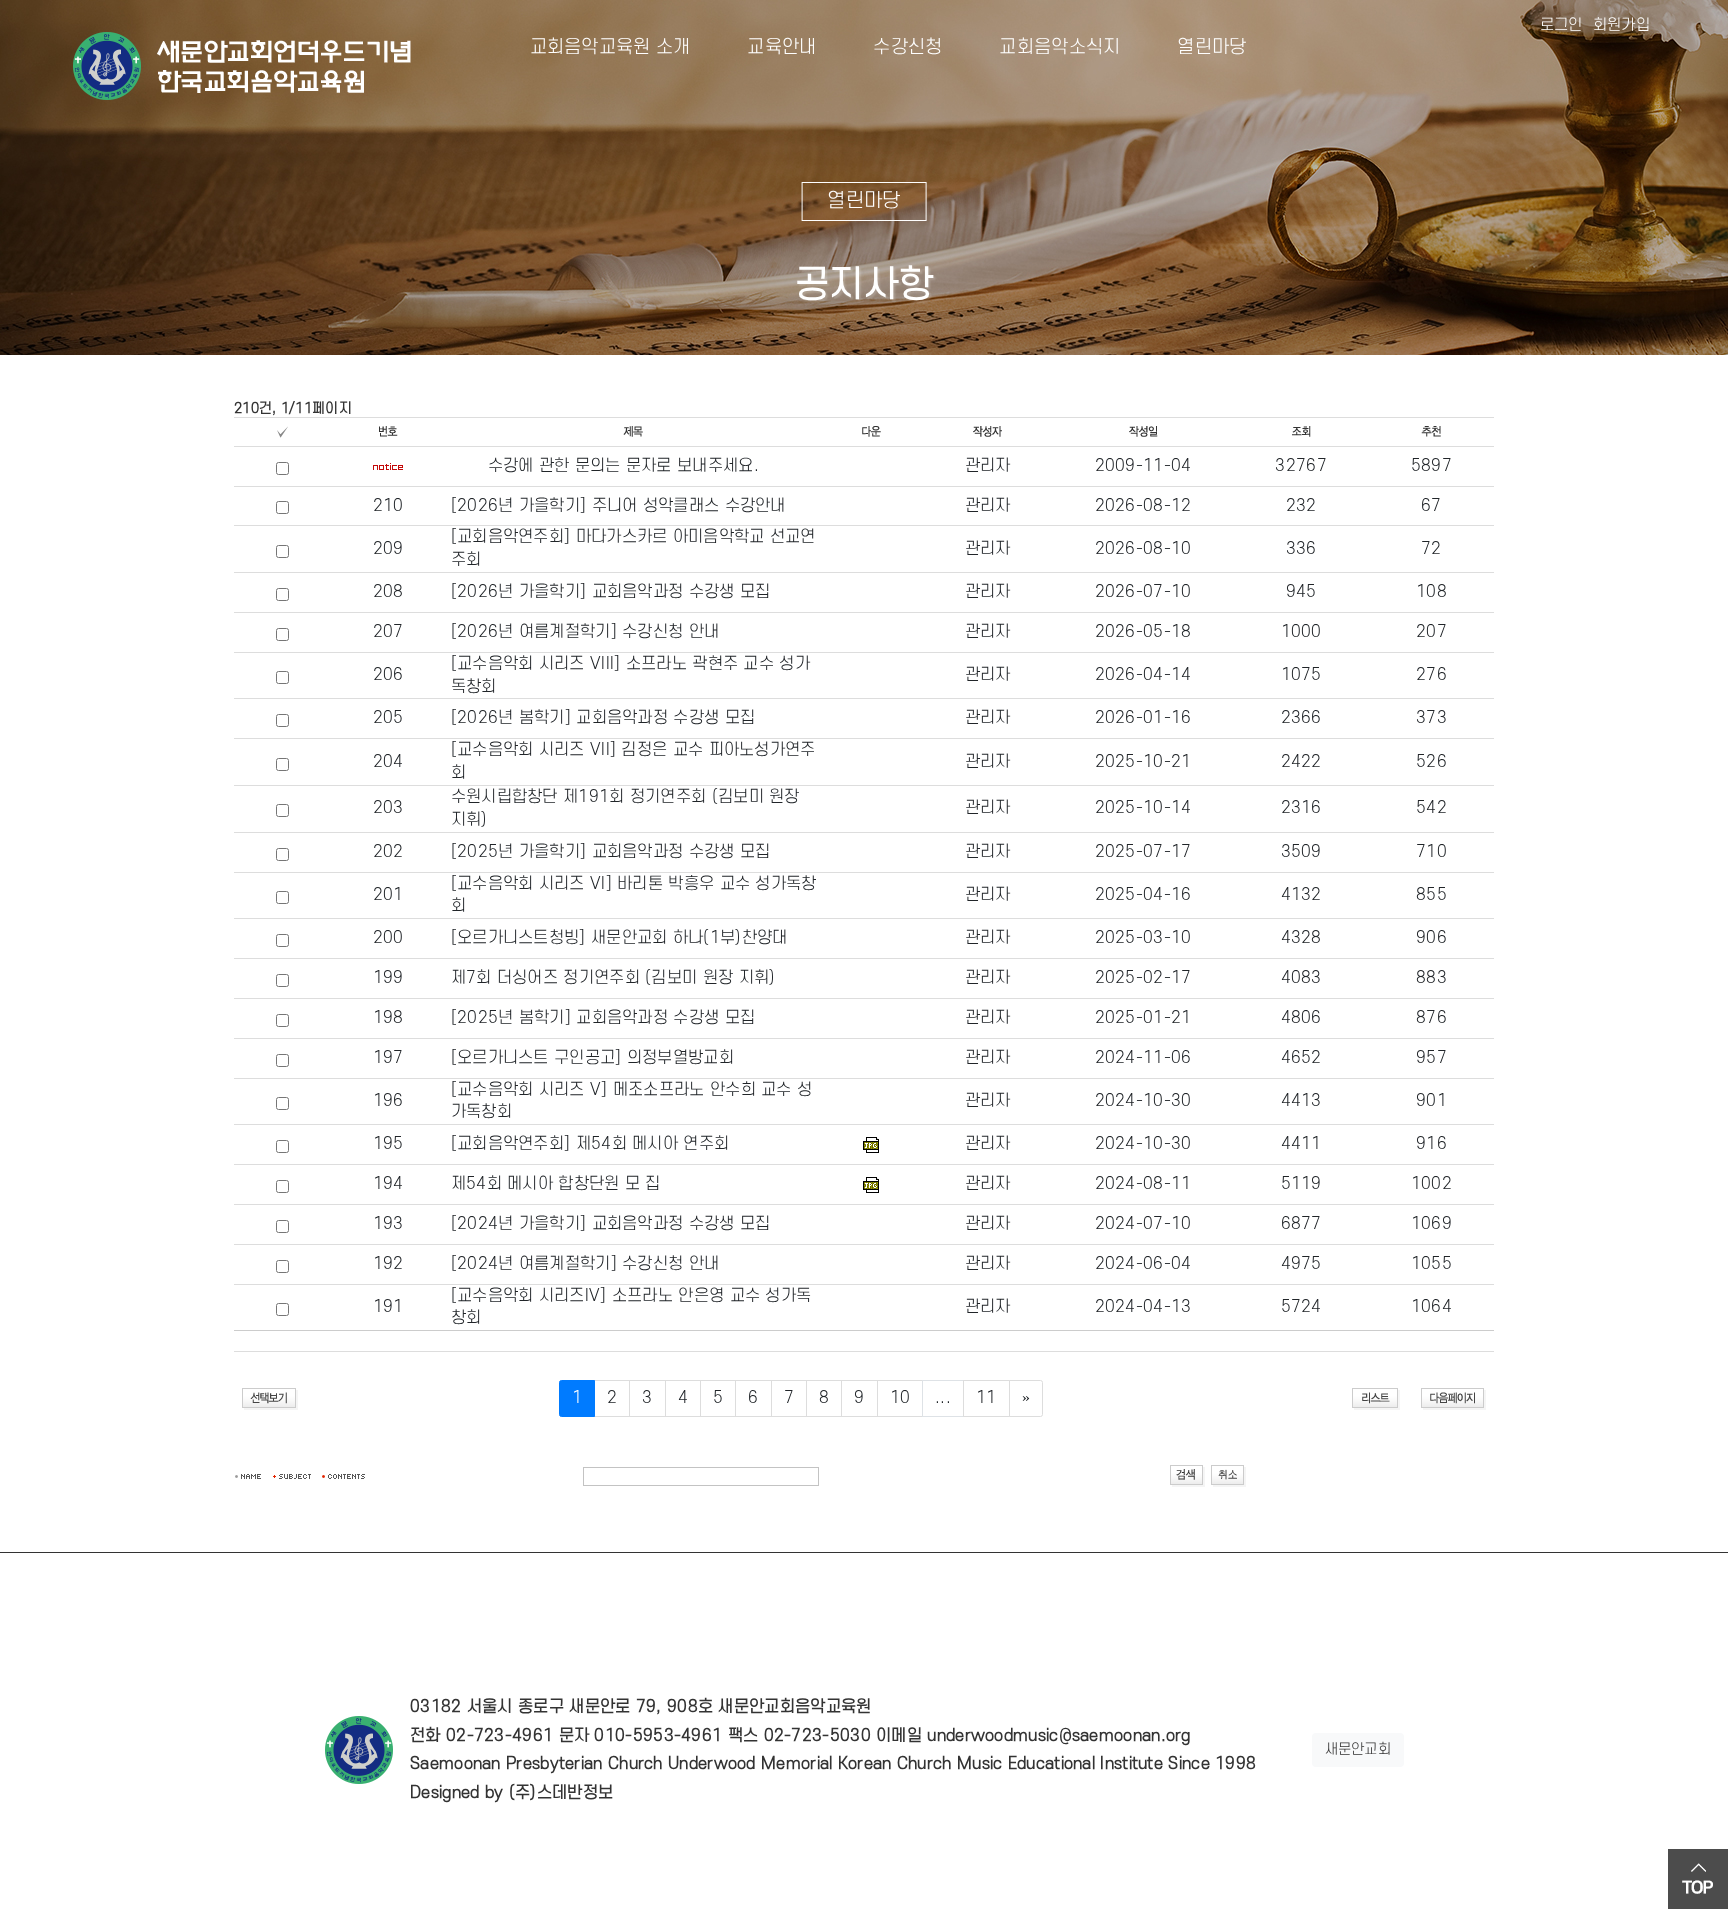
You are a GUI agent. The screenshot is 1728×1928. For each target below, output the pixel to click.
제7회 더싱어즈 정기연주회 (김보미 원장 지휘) (613, 978)
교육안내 (766, 47)
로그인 (1561, 25)
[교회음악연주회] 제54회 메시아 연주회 (590, 1144)
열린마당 (1195, 47)
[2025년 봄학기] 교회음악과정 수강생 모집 (603, 1018)
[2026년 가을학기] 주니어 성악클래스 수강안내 (618, 506)
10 (900, 1398)
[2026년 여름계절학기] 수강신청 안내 (585, 632)
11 (986, 1398)
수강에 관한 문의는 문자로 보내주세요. (623, 466)
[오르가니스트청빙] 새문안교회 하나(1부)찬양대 (619, 938)
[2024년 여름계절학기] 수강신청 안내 (585, 1264)
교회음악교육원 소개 (610, 47)
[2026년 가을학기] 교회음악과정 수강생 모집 (611, 592)
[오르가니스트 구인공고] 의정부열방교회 (592, 1058)
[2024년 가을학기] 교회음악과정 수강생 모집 (611, 1224)
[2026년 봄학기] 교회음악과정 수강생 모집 (603, 718)
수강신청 (892, 47)
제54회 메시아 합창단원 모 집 (556, 1184)
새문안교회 (1358, 1749)
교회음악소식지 (1044, 47)
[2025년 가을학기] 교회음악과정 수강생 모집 (611, 852)
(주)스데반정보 (561, 1793)
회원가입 (1621, 25)
